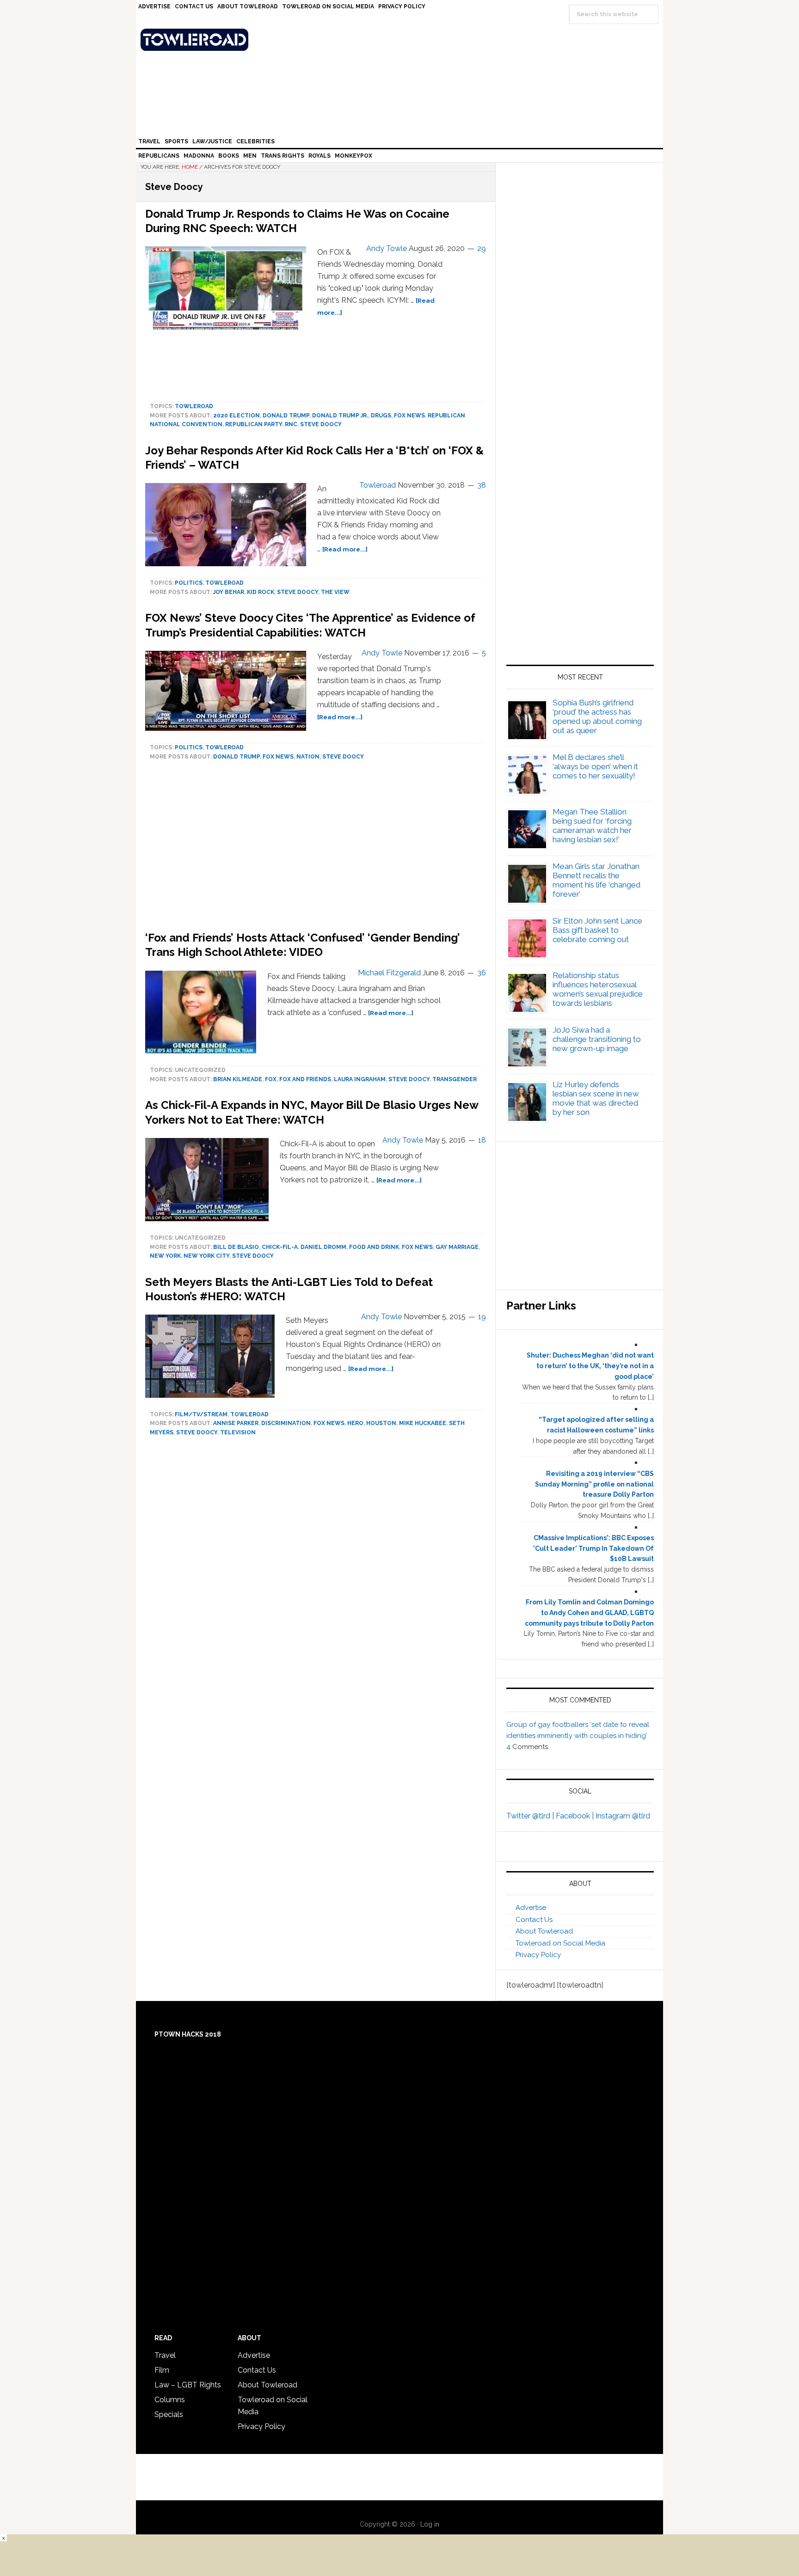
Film (162, 2370)
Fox (271, 1079)
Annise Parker (236, 1423)
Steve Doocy (321, 424)
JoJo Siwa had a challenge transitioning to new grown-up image (597, 1039)
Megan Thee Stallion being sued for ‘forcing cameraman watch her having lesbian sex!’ (592, 826)
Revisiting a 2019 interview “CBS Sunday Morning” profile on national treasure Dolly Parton (594, 1484)
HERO (355, 1423)
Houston (381, 1423)
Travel (165, 2355)
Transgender (455, 1079)
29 (482, 248)
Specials (169, 2414)
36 (482, 973)
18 (482, 1140)
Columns (170, 2400)
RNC (291, 424)
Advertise (531, 1908)
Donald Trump (286, 416)
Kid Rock (261, 592)
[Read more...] (345, 549)
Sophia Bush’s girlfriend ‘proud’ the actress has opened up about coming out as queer (597, 716)
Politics (189, 583)
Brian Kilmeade (238, 1079)
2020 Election (237, 416)
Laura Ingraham (360, 1079)
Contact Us (534, 1920)
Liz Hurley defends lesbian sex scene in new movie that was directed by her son (596, 1098)
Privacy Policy (538, 1955)
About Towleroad (544, 1931)
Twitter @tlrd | (531, 1816)
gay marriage (457, 1247)
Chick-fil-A (280, 1247)
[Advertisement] (580, 556)
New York (165, 1256)
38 (482, 485)
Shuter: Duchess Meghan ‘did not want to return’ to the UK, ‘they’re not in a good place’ (590, 1366)
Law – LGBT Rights (188, 2385)
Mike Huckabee (423, 1423)
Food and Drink (374, 1247)
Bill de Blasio (236, 1247)
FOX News (409, 416)
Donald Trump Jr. (340, 416)
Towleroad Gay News (402, 40)
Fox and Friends (305, 1079)
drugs (381, 416)
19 (482, 1317)
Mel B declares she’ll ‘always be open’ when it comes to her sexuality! (595, 766)
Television (238, 1432)
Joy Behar (229, 592)
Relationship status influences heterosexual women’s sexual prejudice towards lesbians (598, 989)
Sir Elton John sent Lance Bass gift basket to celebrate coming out (597, 930)
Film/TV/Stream (201, 1414)
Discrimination (286, 1423)
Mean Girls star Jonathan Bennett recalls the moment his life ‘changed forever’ (596, 880)
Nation (308, 757)
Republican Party (254, 424)
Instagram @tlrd (623, 1816)
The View (335, 592)
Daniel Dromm (323, 1247)
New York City (206, 1256)
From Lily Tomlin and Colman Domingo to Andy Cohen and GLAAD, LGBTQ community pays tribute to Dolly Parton (589, 1613)
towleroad (194, 406)
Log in (430, 2524)
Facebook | (576, 1816)
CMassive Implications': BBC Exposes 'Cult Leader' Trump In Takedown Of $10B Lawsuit (593, 1548)
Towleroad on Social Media (560, 1943)
